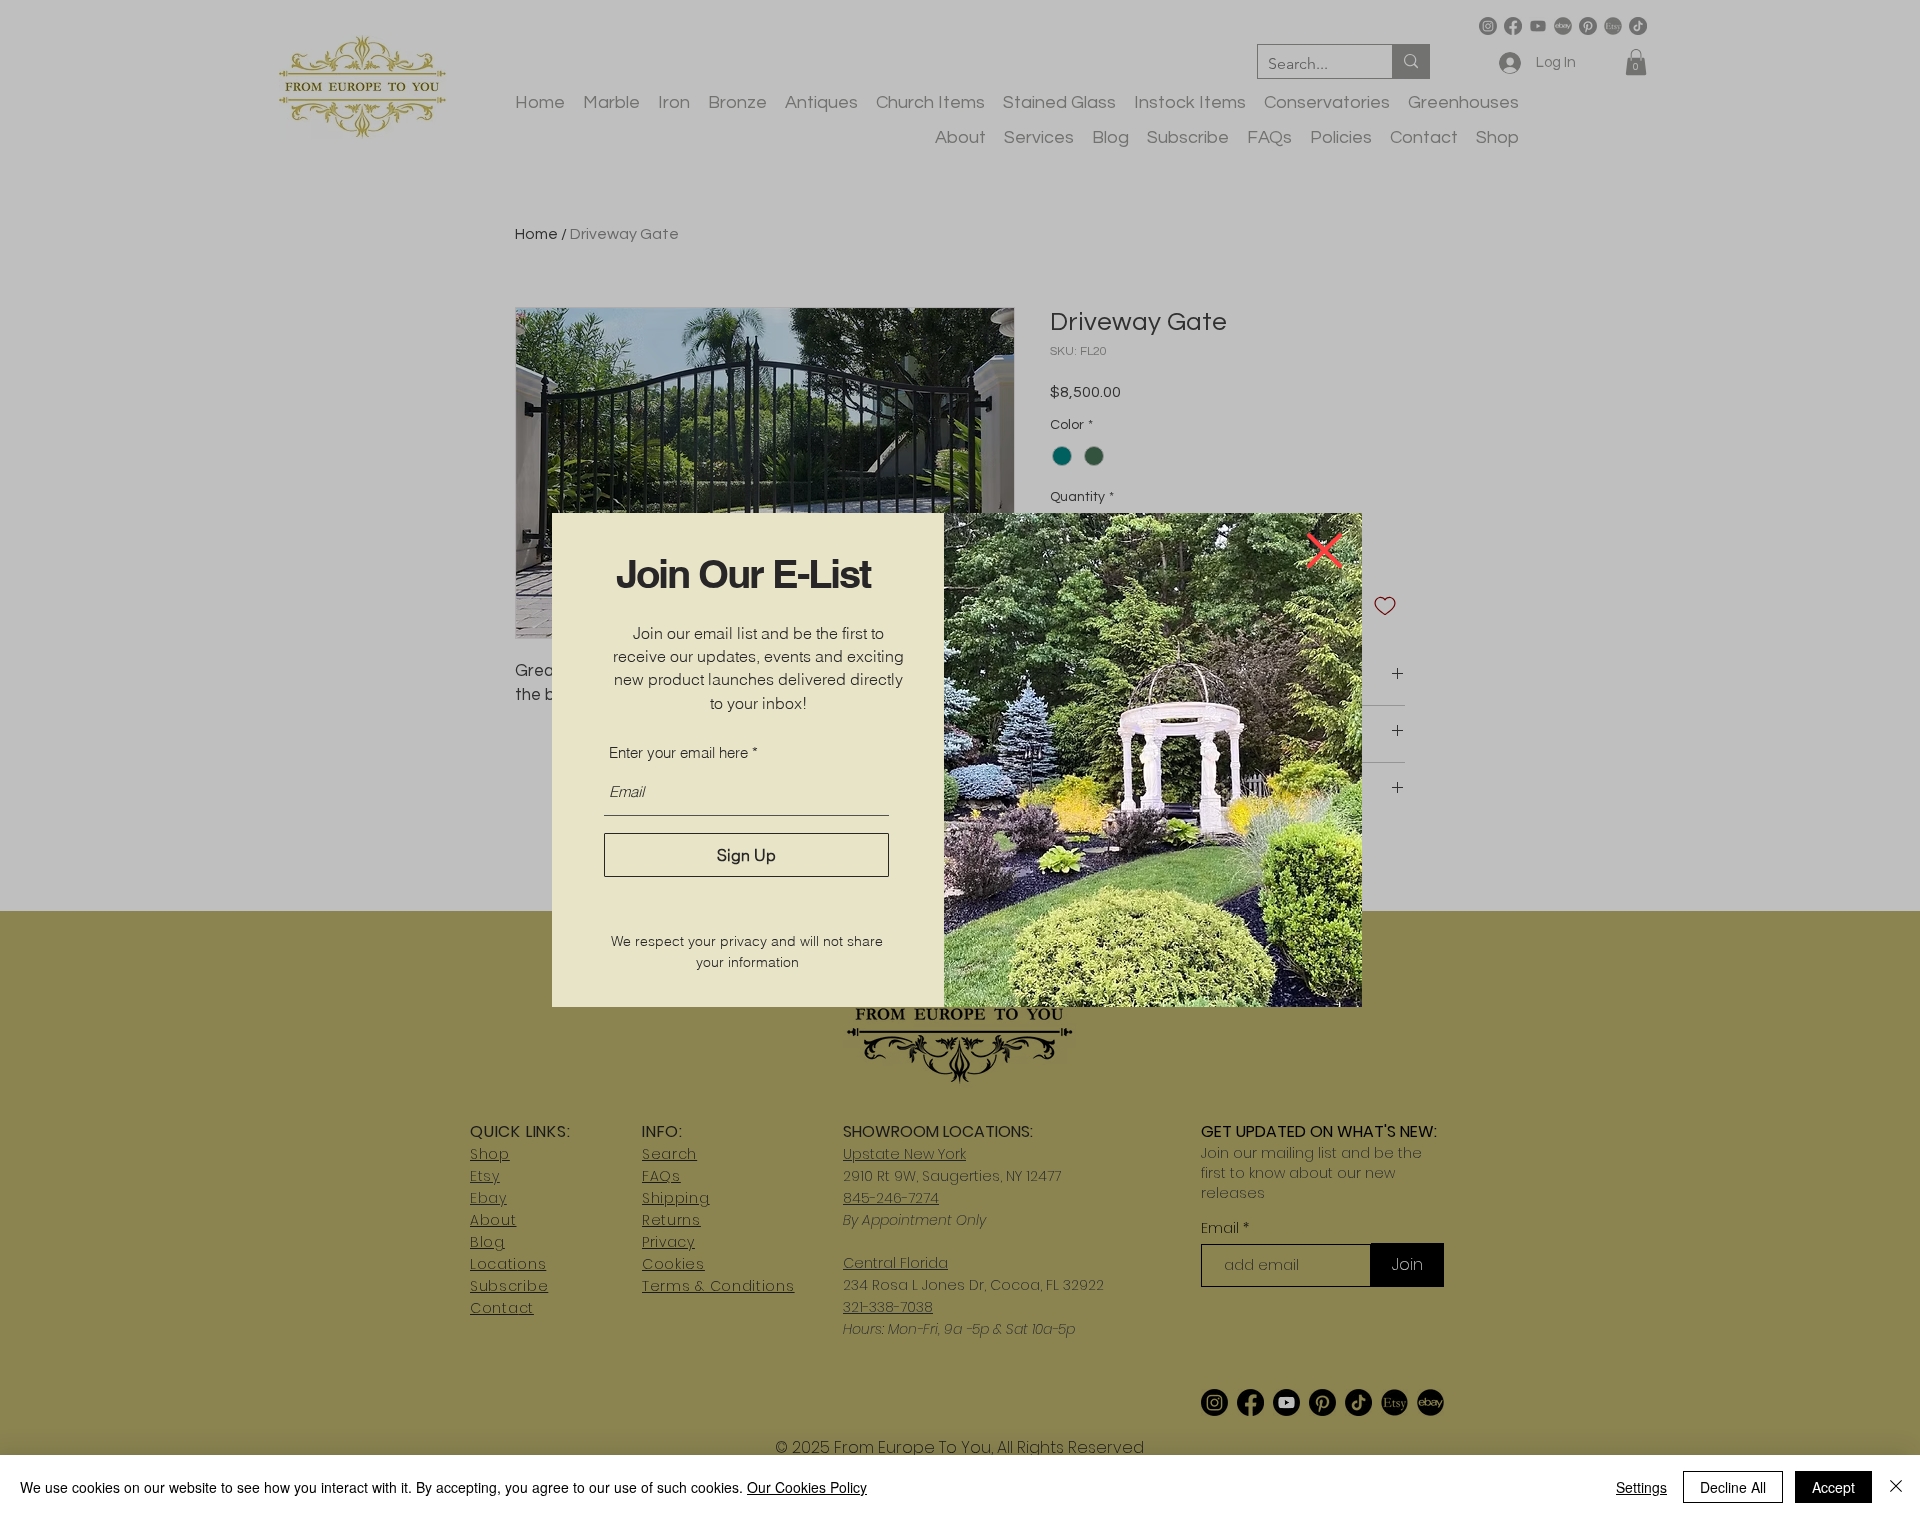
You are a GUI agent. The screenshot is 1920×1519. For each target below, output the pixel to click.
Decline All (1733, 1487)
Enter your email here (678, 752)
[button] (1324, 550)
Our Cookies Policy (807, 1487)
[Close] (1896, 1487)
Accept (1833, 1487)
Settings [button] (1641, 1487)
